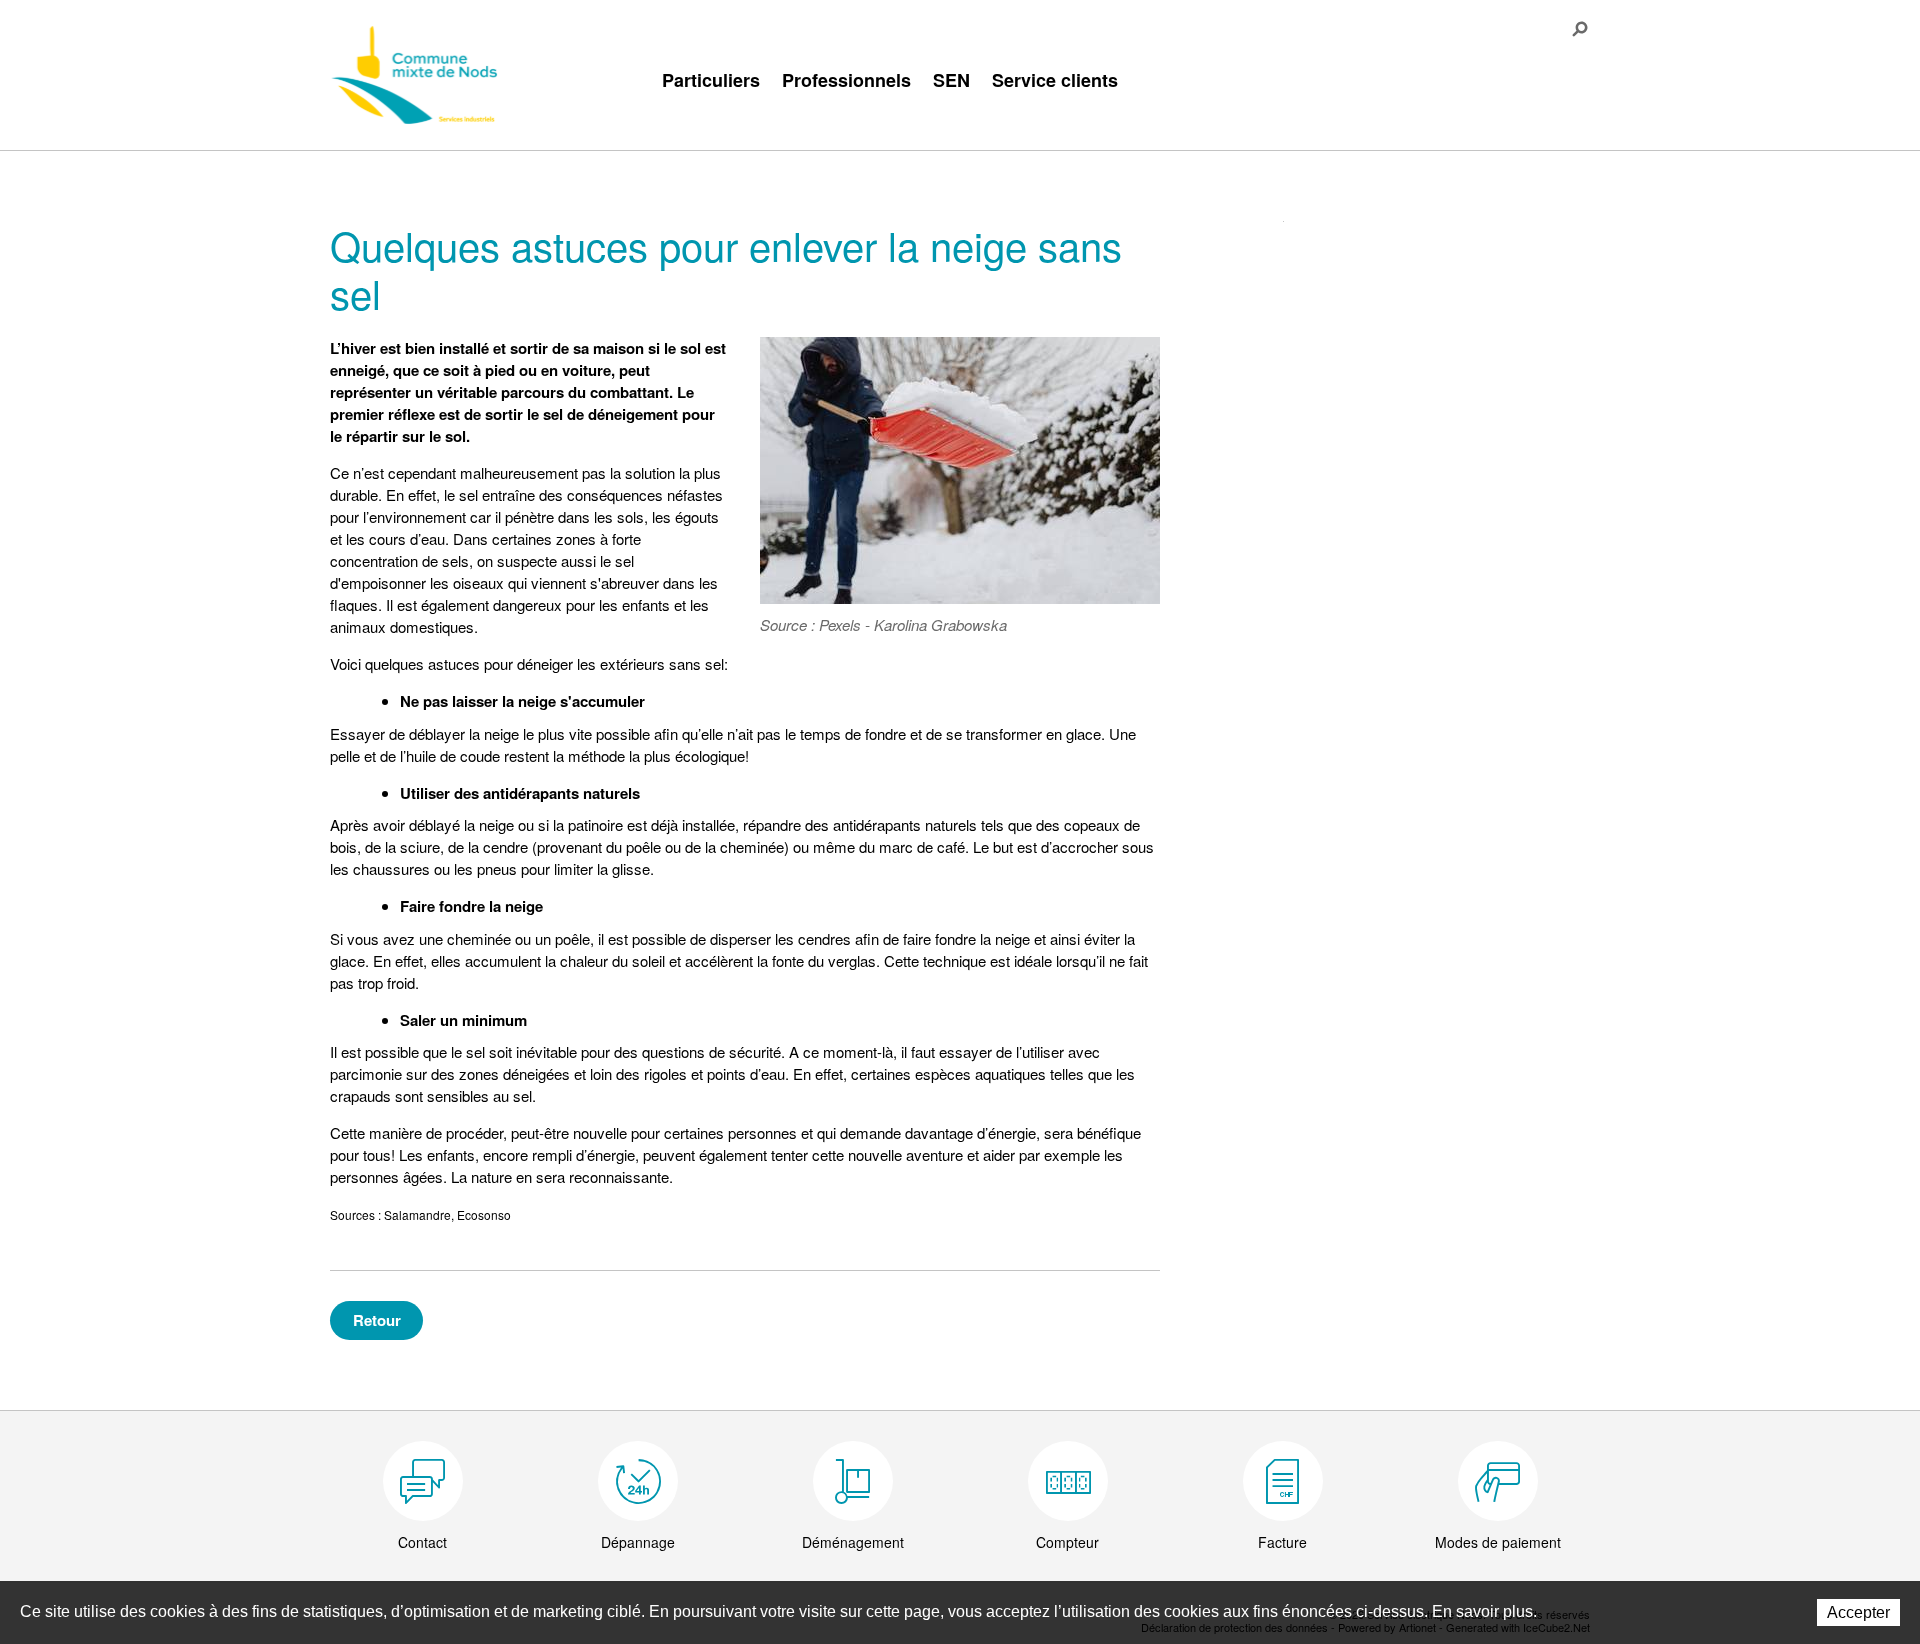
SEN (951, 80)
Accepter (1858, 1612)
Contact (422, 1542)
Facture (1282, 1542)
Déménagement (853, 1542)
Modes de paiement (1498, 1542)
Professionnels (846, 80)
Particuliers (711, 80)
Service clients (1055, 80)
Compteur (1067, 1542)
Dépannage (638, 1542)
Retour (377, 1320)
